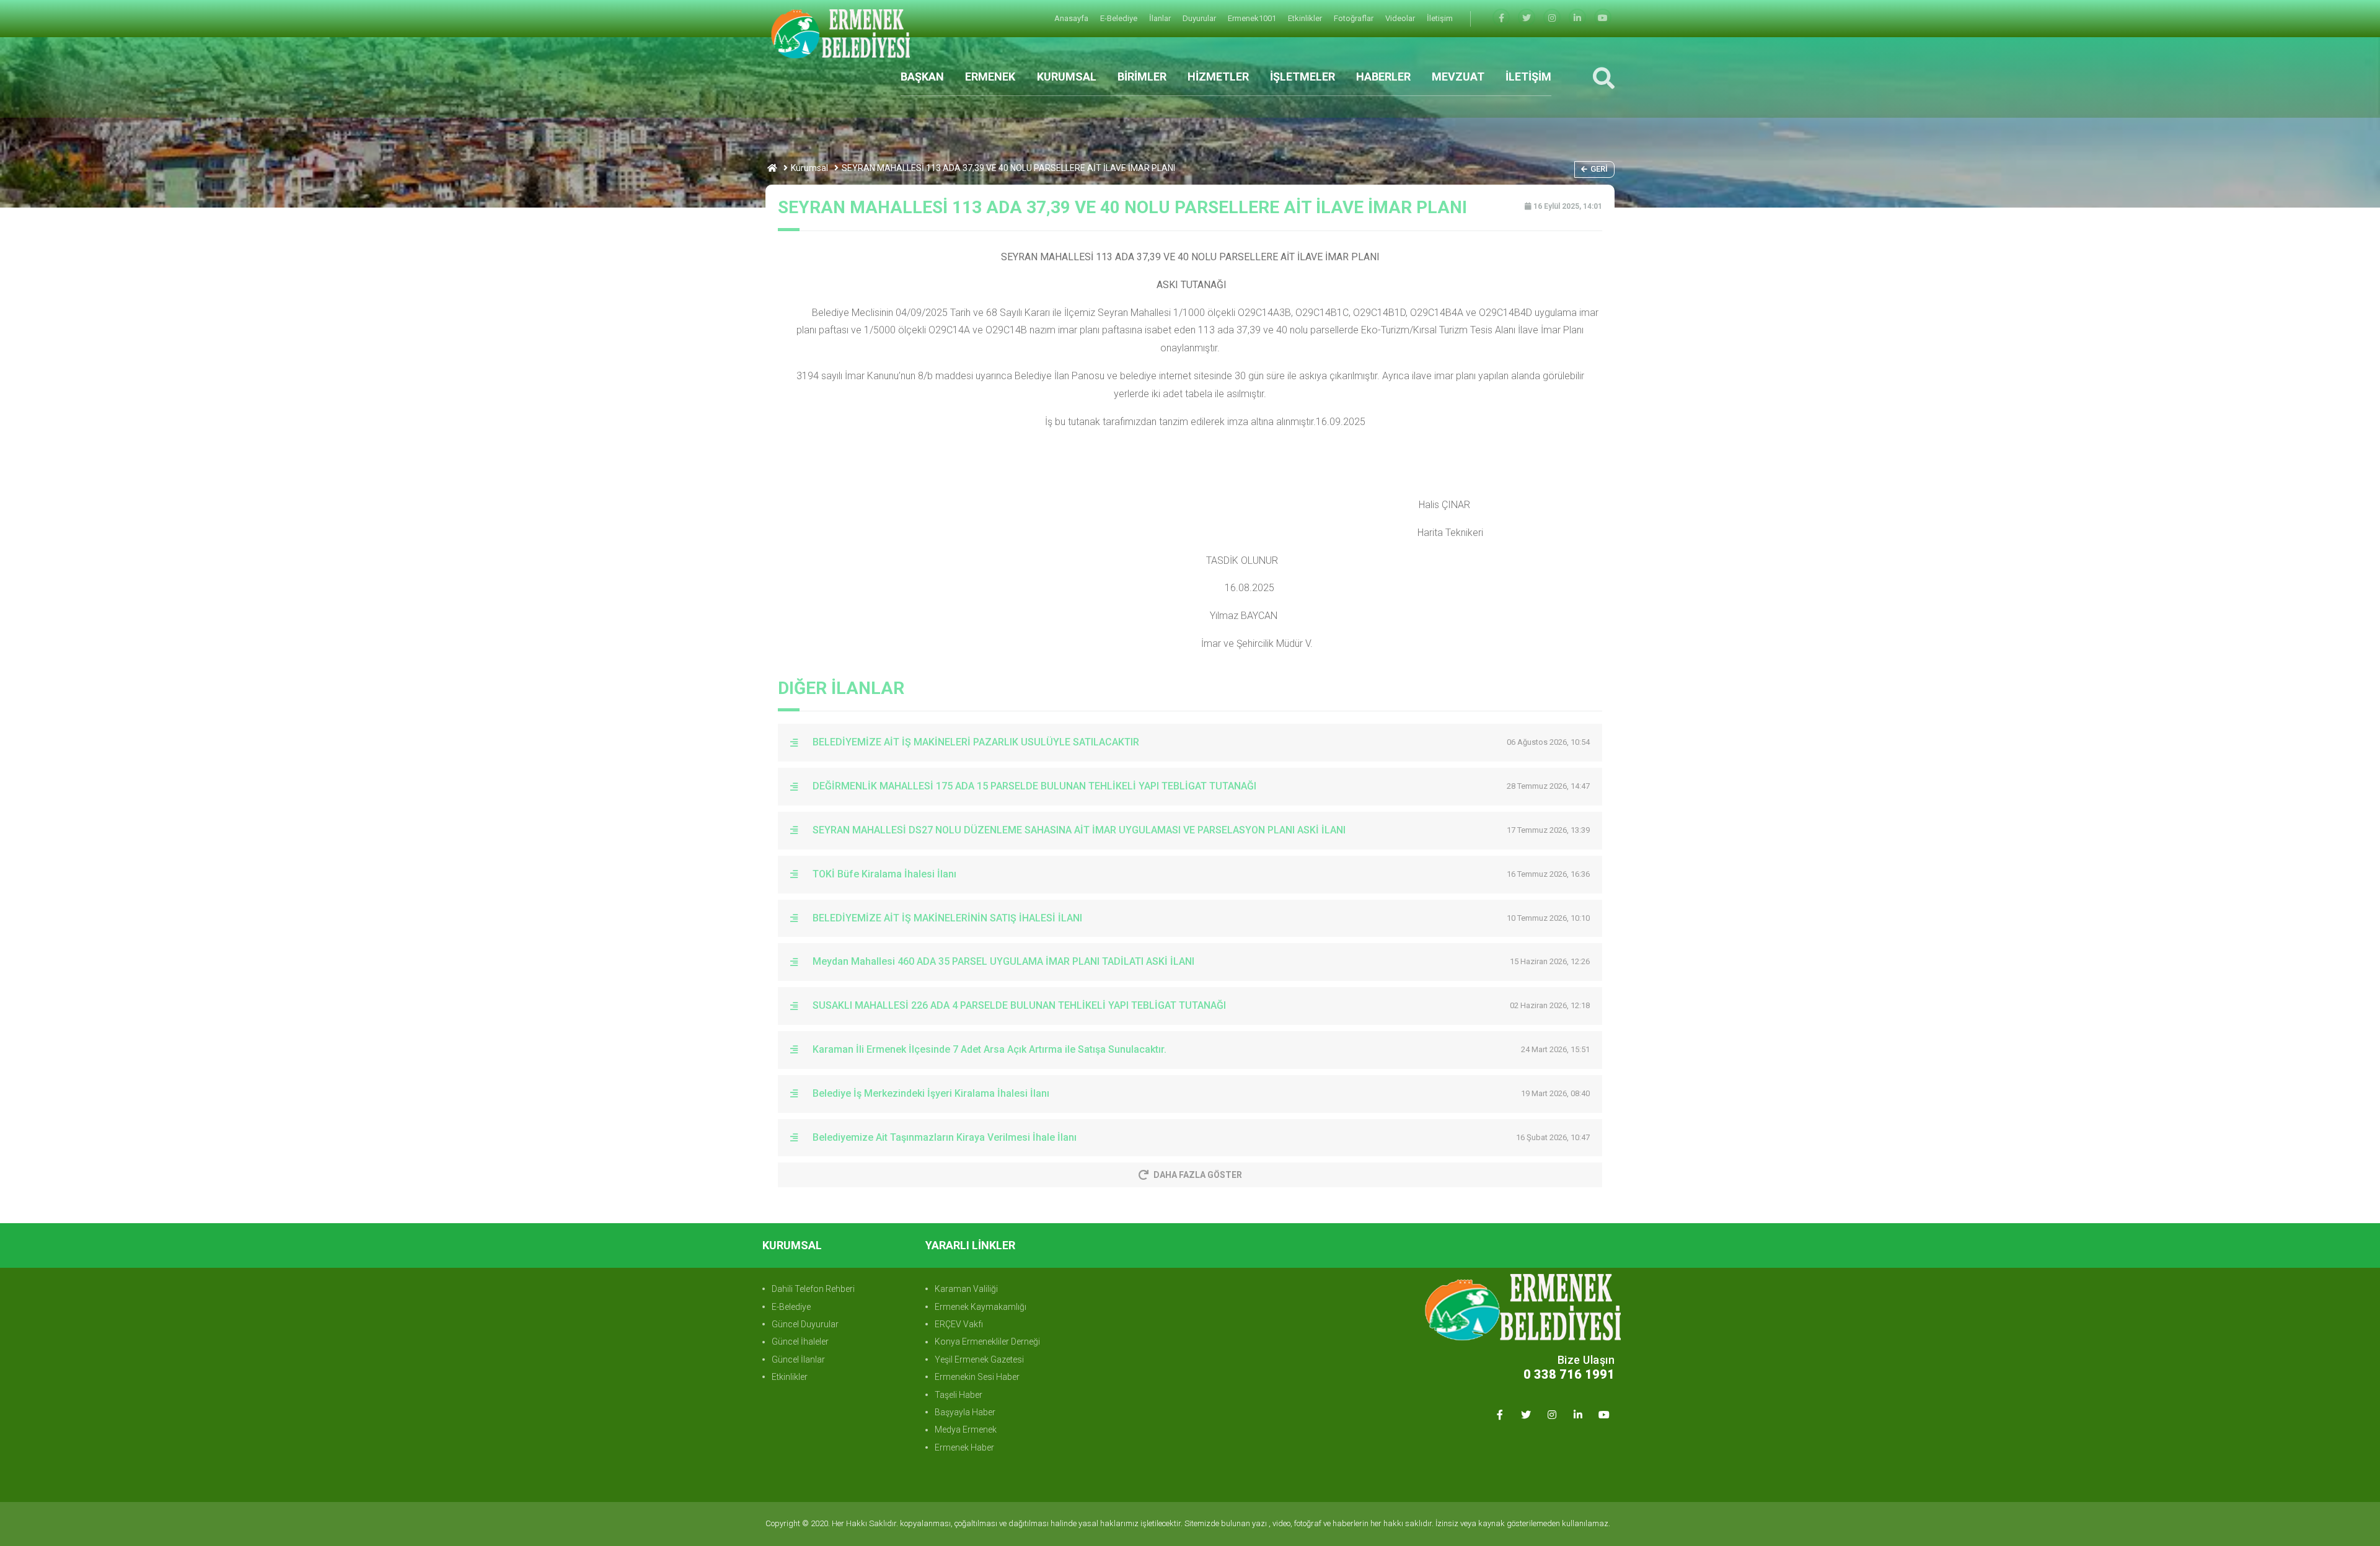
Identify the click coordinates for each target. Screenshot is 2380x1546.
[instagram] (1552, 18)
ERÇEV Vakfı (959, 1324)
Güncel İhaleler (800, 1342)
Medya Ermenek (966, 1430)
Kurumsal (809, 168)
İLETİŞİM (1528, 77)
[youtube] (1603, 18)
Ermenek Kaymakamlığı (981, 1307)
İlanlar (1161, 18)
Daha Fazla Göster (1198, 1175)
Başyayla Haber (965, 1412)
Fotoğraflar (1355, 18)
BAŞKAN (922, 77)
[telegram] (1527, 18)
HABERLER (1383, 77)
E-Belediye (1120, 18)
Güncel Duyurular (805, 1324)
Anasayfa (1072, 18)
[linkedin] (1577, 18)
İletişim (1440, 18)
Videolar (1401, 18)
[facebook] (1501, 18)
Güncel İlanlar (798, 1359)
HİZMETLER (1218, 77)
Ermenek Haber (964, 1447)
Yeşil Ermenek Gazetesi (979, 1359)
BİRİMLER (1142, 77)
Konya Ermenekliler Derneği (987, 1342)
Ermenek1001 (1253, 18)
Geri (1599, 169)
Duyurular (1200, 18)
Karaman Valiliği (966, 1289)
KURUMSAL (1067, 77)
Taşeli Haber (959, 1395)
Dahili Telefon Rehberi (813, 1289)
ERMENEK (990, 77)
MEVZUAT (1458, 77)
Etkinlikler (1306, 18)
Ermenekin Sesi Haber (977, 1377)
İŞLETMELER (1302, 77)
